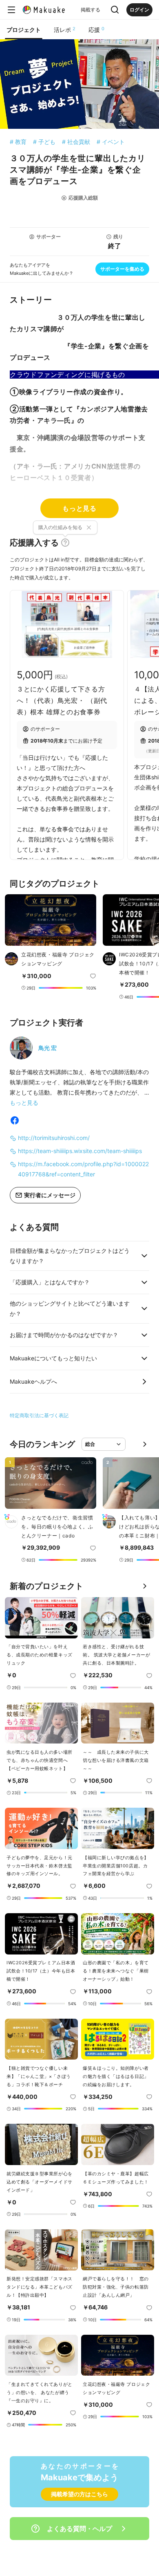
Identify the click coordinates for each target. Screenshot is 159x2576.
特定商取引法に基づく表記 (39, 1415)
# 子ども (44, 142)
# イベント (111, 142)
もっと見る (79, 508)
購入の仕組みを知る (60, 527)
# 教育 (18, 142)
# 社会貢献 (76, 142)
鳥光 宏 (47, 1048)
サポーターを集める (122, 269)
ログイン (139, 10)
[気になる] (93, 976)
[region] (79, 939)
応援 (96, 29)
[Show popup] (115, 10)
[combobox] (104, 1444)
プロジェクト (24, 30)
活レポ (65, 29)
